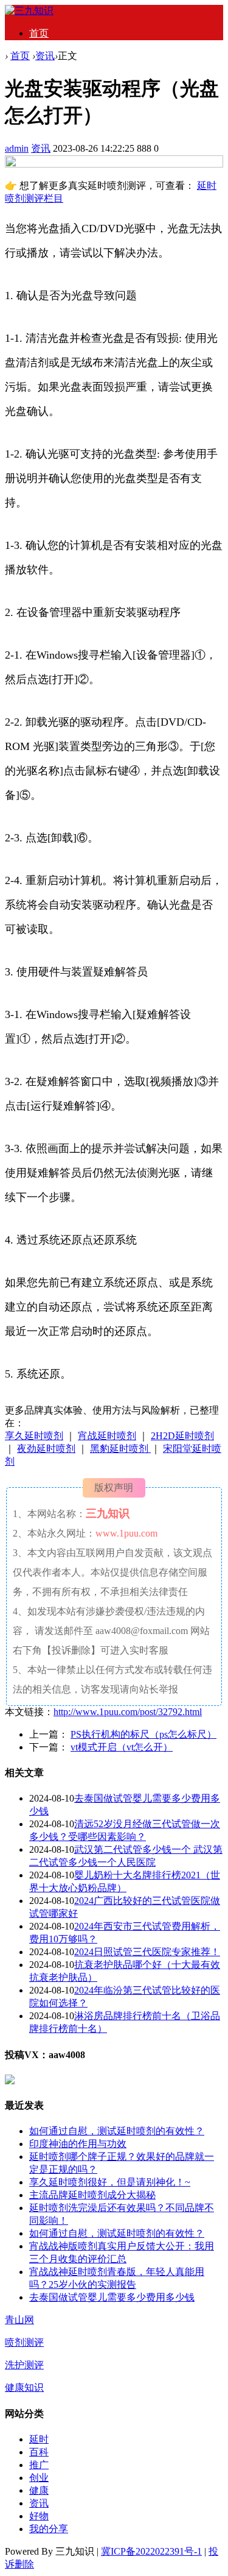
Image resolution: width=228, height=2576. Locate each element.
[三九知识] (29, 11)
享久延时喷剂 (34, 1436)
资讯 (45, 56)
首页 (39, 33)
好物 (39, 2516)
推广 (39, 2465)
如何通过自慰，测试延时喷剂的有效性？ (117, 2131)
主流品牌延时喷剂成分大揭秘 (92, 2195)
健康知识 (24, 2387)
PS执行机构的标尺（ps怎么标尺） (143, 1734)
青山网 (19, 2320)
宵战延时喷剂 (107, 1436)
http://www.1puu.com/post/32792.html (128, 1712)
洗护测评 (24, 2365)
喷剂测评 (24, 2342)
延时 (39, 2439)
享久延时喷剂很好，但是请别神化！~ (110, 2182)
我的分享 (49, 2529)
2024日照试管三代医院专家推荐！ (147, 1952)
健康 (39, 2490)
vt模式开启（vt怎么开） (122, 1747)
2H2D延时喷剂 (182, 1436)
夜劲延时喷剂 (46, 1449)
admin (17, 148)
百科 (39, 2452)
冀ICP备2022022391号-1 (151, 2551)
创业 (39, 2478)
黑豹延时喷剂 (120, 1449)
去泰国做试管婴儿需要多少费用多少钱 (112, 2297)
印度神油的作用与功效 (78, 2144)
